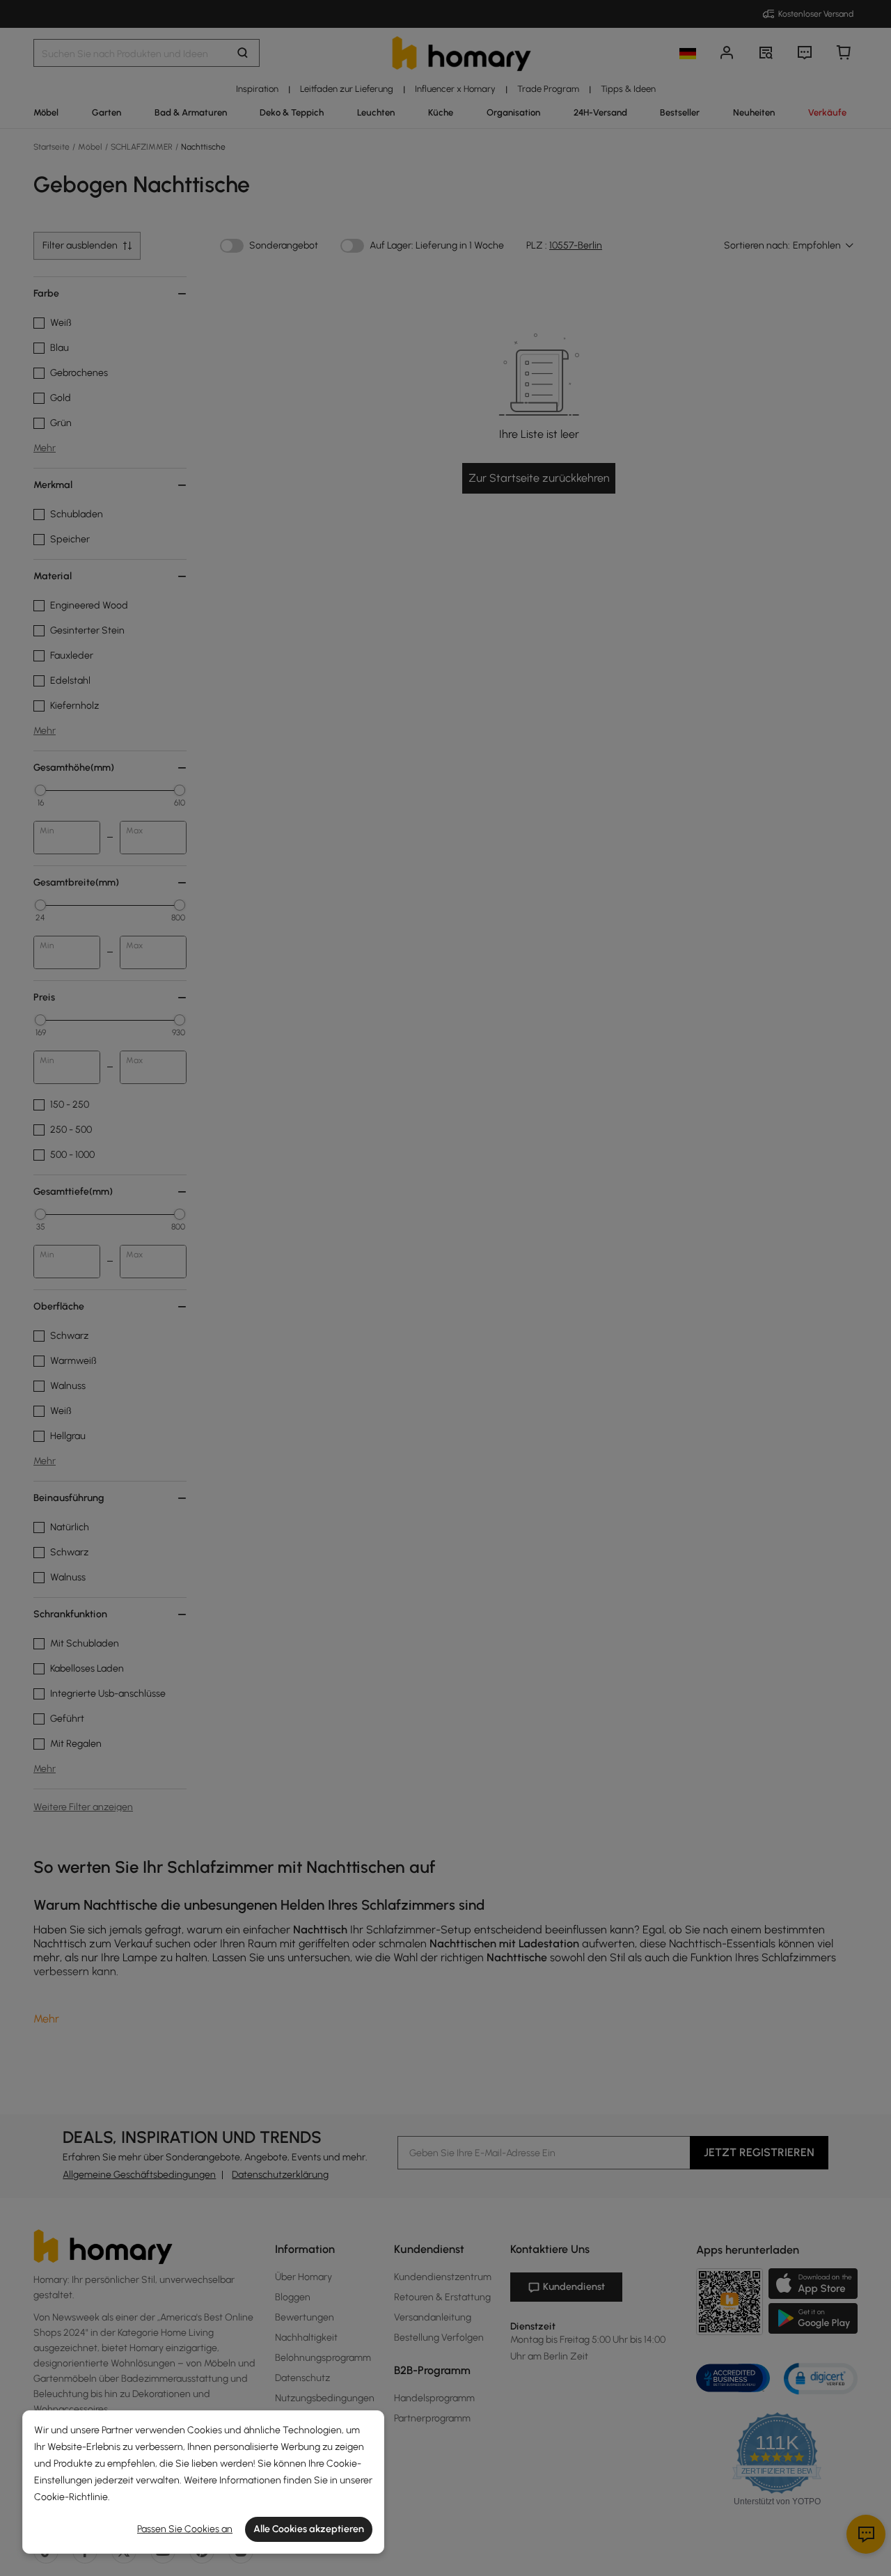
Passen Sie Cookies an (185, 2529)
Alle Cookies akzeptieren (309, 2529)
